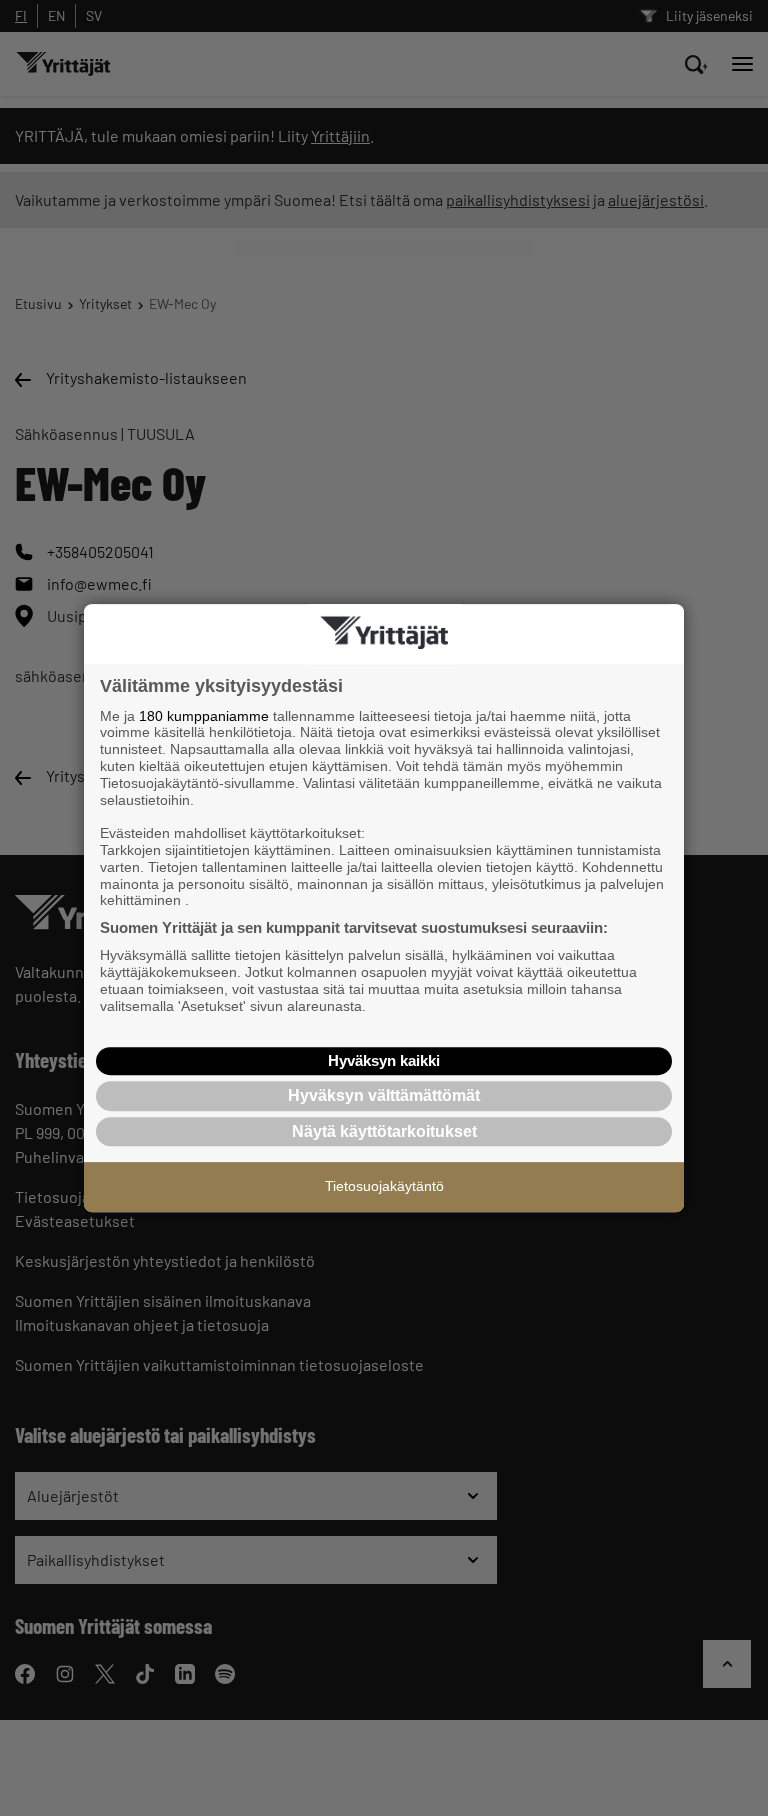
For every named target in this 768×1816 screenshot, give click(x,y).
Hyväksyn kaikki (384, 1060)
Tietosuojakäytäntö (384, 1186)
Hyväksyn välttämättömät (384, 1095)
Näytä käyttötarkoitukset (384, 1131)
